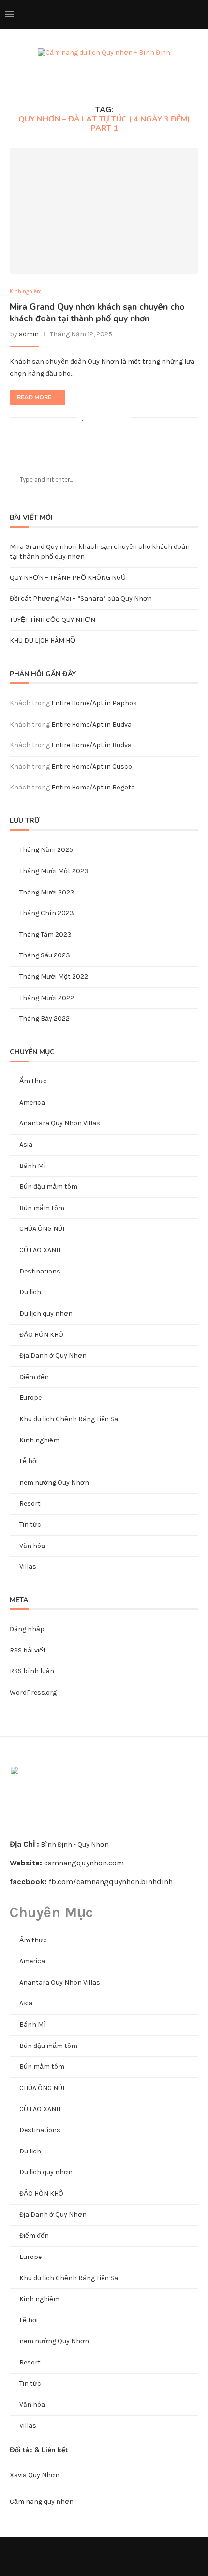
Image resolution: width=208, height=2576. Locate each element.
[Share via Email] (124, 417)
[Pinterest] (154, 15)
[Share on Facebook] (93, 417)
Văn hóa (32, 1546)
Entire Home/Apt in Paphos (94, 703)
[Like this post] (83, 417)
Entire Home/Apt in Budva (91, 724)
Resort (30, 1504)
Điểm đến (34, 1377)
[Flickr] (164, 15)
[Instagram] (144, 15)
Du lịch (30, 1292)
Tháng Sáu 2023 (45, 955)
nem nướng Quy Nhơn (54, 1482)
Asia (26, 1144)
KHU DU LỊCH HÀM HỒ (43, 641)
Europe (30, 1398)
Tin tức (30, 1524)
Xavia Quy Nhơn (35, 2475)
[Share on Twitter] (103, 417)
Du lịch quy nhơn (46, 1313)
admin (29, 334)
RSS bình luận (32, 1671)
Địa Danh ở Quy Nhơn (53, 1356)
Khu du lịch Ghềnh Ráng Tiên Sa (69, 1419)
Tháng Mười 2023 (47, 892)
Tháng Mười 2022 (47, 998)
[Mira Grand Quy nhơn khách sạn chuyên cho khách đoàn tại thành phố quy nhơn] (104, 211)
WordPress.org (33, 1692)
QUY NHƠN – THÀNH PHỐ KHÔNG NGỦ (68, 578)
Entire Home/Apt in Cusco (92, 766)
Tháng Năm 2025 (46, 850)
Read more (34, 397)
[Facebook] (124, 15)
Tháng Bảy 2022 (45, 1019)
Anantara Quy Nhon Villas (60, 1123)
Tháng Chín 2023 (47, 913)
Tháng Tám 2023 (45, 934)
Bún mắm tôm (42, 1208)
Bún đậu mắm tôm (48, 1187)
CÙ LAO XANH (40, 1250)
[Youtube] (174, 15)
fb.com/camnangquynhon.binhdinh (111, 1882)
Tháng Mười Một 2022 (54, 977)
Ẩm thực (33, 1081)
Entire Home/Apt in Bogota (93, 787)
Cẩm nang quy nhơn (42, 2502)
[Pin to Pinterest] (113, 417)
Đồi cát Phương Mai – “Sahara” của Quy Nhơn (81, 599)
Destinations (40, 1271)
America (32, 1102)
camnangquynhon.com (84, 1863)
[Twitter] (134, 15)
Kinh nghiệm (26, 292)
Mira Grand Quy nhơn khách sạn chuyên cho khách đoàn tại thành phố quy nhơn (97, 313)
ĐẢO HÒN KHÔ (41, 1335)
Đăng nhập (27, 1629)
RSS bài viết (28, 1650)
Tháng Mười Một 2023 (54, 871)
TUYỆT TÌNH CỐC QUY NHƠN (52, 620)
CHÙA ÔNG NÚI (42, 1229)
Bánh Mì (33, 1166)
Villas (28, 1567)
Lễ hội (29, 1461)
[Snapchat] (185, 15)
